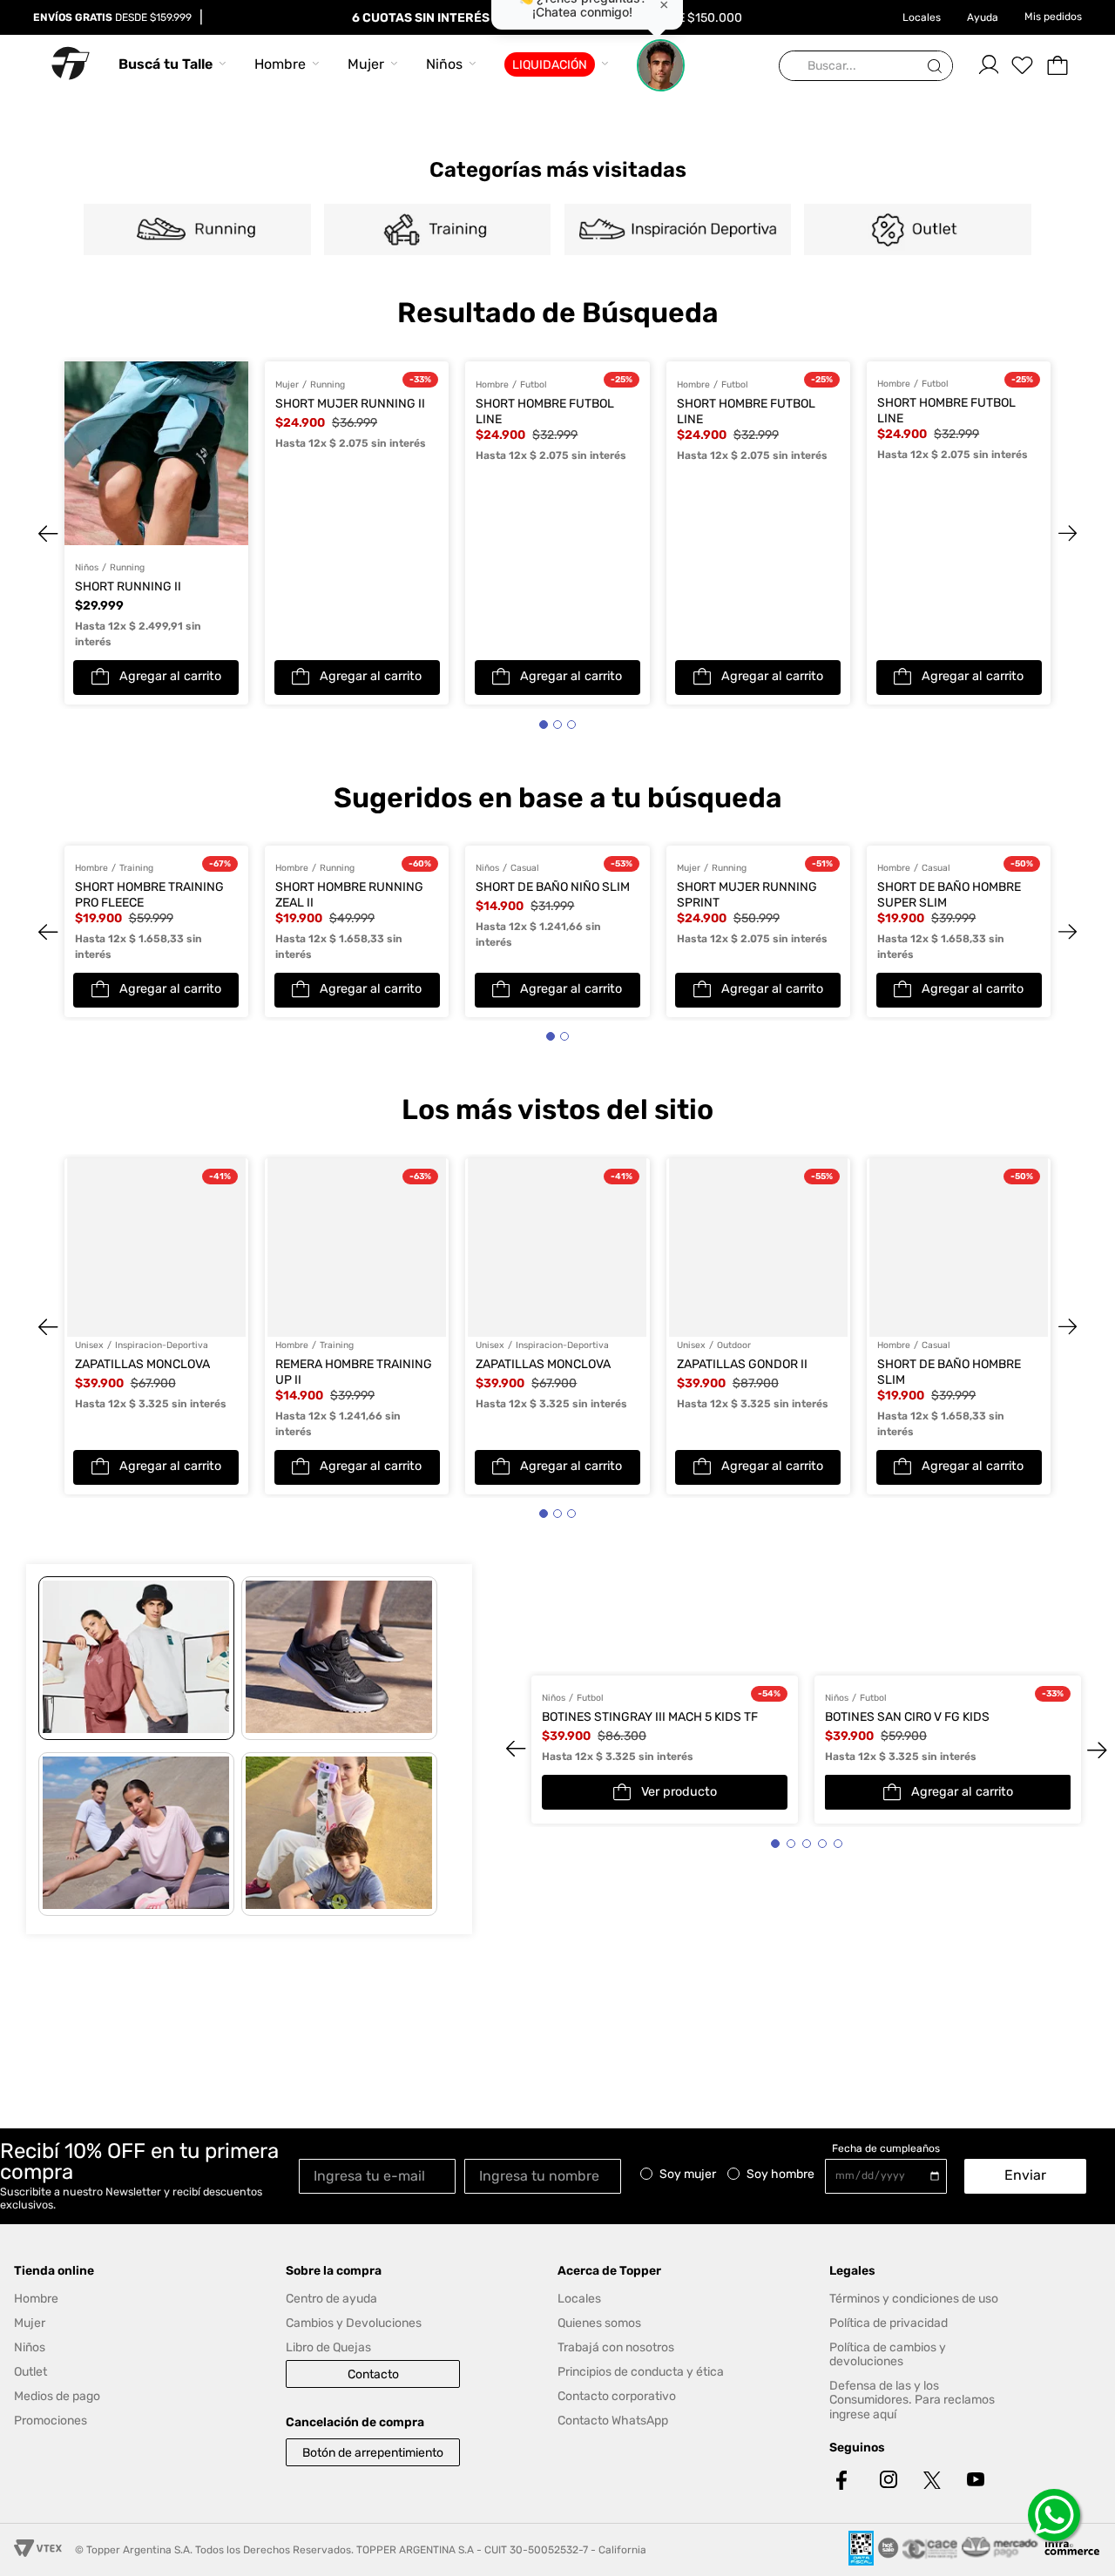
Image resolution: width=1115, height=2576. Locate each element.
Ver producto (679, 1793)
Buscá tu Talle (166, 64)
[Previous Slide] (64, 533)
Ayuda (983, 17)
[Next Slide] (1051, 533)
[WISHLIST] (1023, 65)
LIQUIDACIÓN (550, 65)
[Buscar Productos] (938, 67)
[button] (544, 725)
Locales (922, 17)
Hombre (280, 64)
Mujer (366, 64)
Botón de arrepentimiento (373, 2453)
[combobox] (866, 67)
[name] (547, 2175)
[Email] (382, 2175)
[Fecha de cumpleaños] (890, 2176)
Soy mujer (688, 2175)
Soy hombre (780, 2175)
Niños (444, 64)
